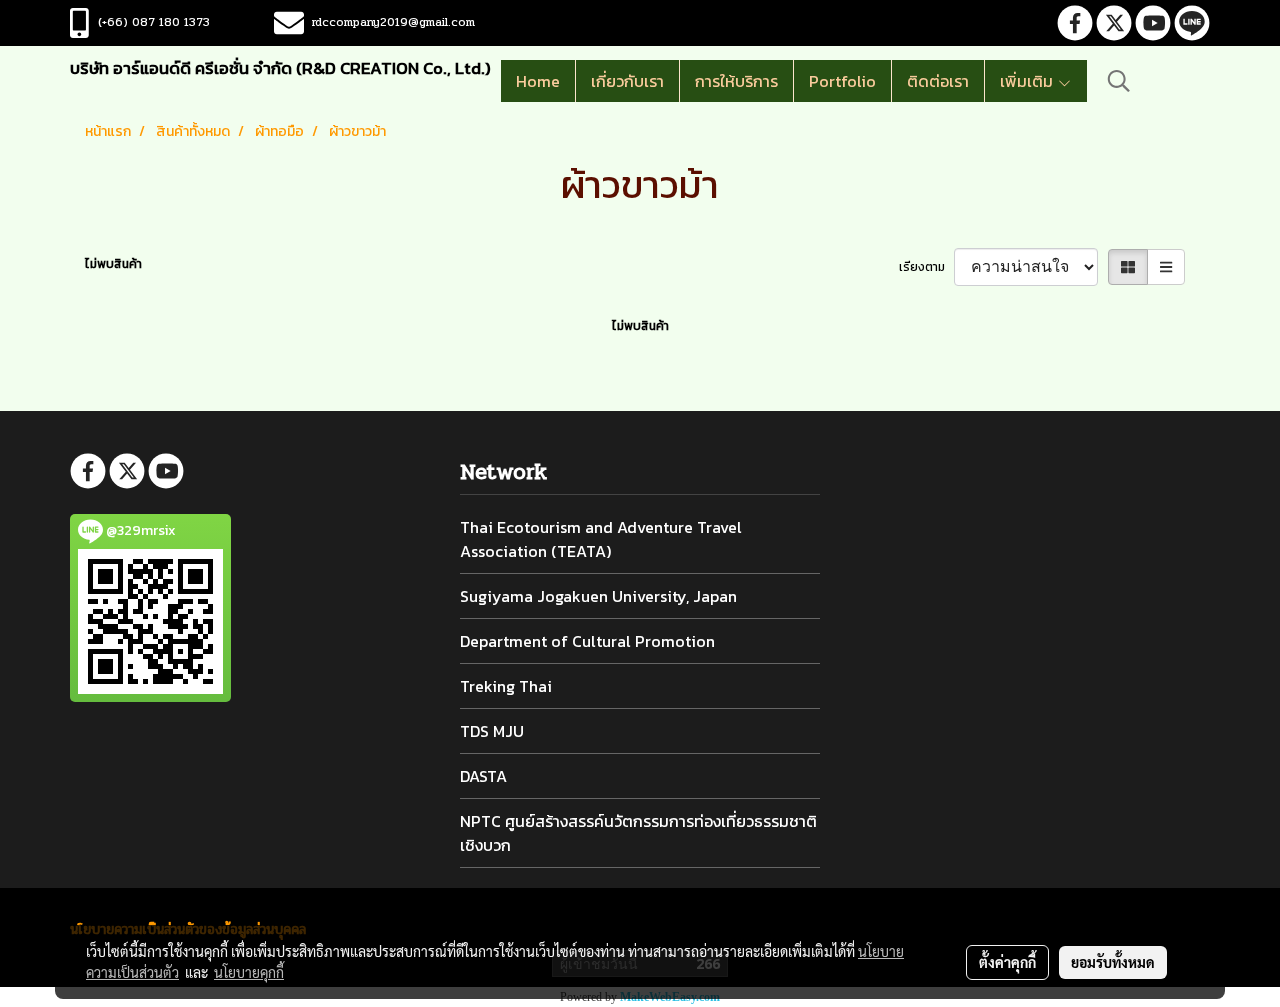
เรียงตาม (926, 267)
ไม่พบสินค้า (113, 264)
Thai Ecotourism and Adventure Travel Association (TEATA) (601, 539)
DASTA (483, 776)
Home (538, 81)
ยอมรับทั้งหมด (1113, 962)
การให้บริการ (736, 81)
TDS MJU (492, 731)
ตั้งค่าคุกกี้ (1007, 962)
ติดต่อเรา (938, 81)
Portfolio (842, 81)
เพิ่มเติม (1028, 81)
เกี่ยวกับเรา (627, 81)
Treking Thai (506, 686)
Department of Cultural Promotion (587, 641)
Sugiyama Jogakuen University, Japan (598, 596)
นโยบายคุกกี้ (249, 972)
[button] (1119, 81)
